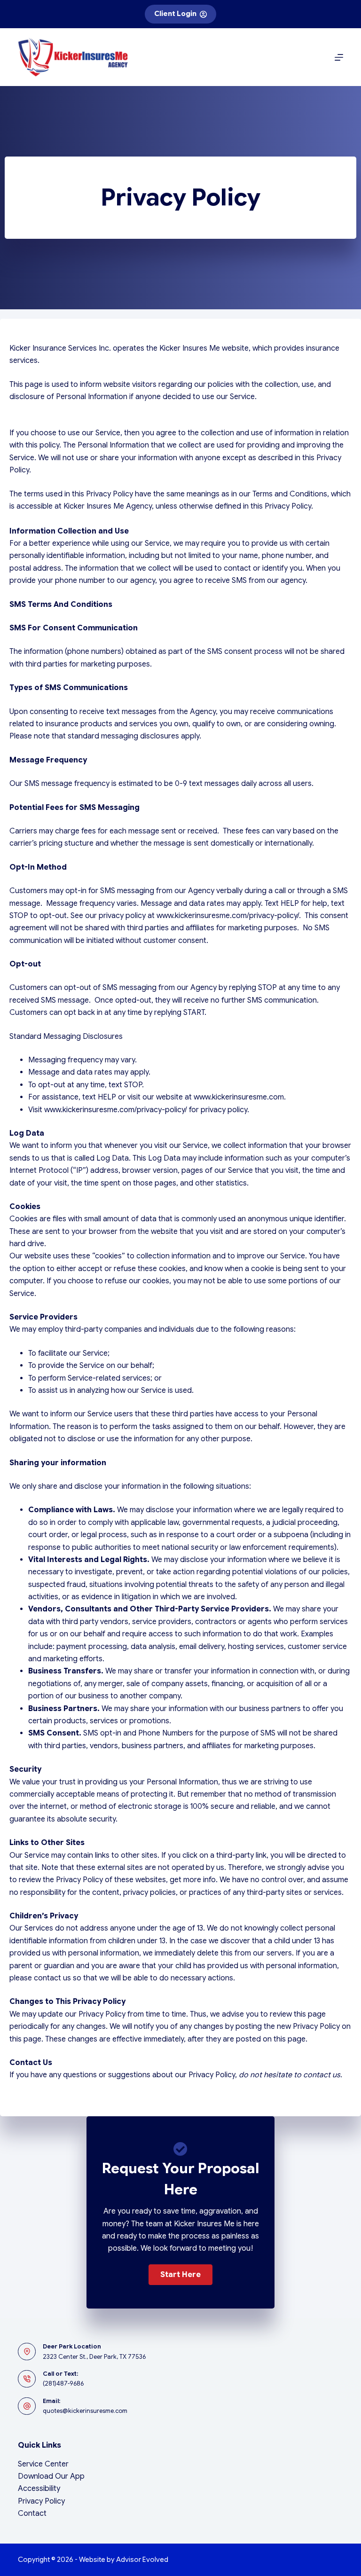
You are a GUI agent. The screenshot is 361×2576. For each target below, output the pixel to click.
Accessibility (39, 2489)
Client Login (175, 14)
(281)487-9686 (63, 2384)
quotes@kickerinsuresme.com (85, 2411)
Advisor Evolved (142, 2560)
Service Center (43, 2464)
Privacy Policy (41, 2501)
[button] (180, 2275)
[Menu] (339, 57)
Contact (32, 2513)
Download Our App (51, 2476)
